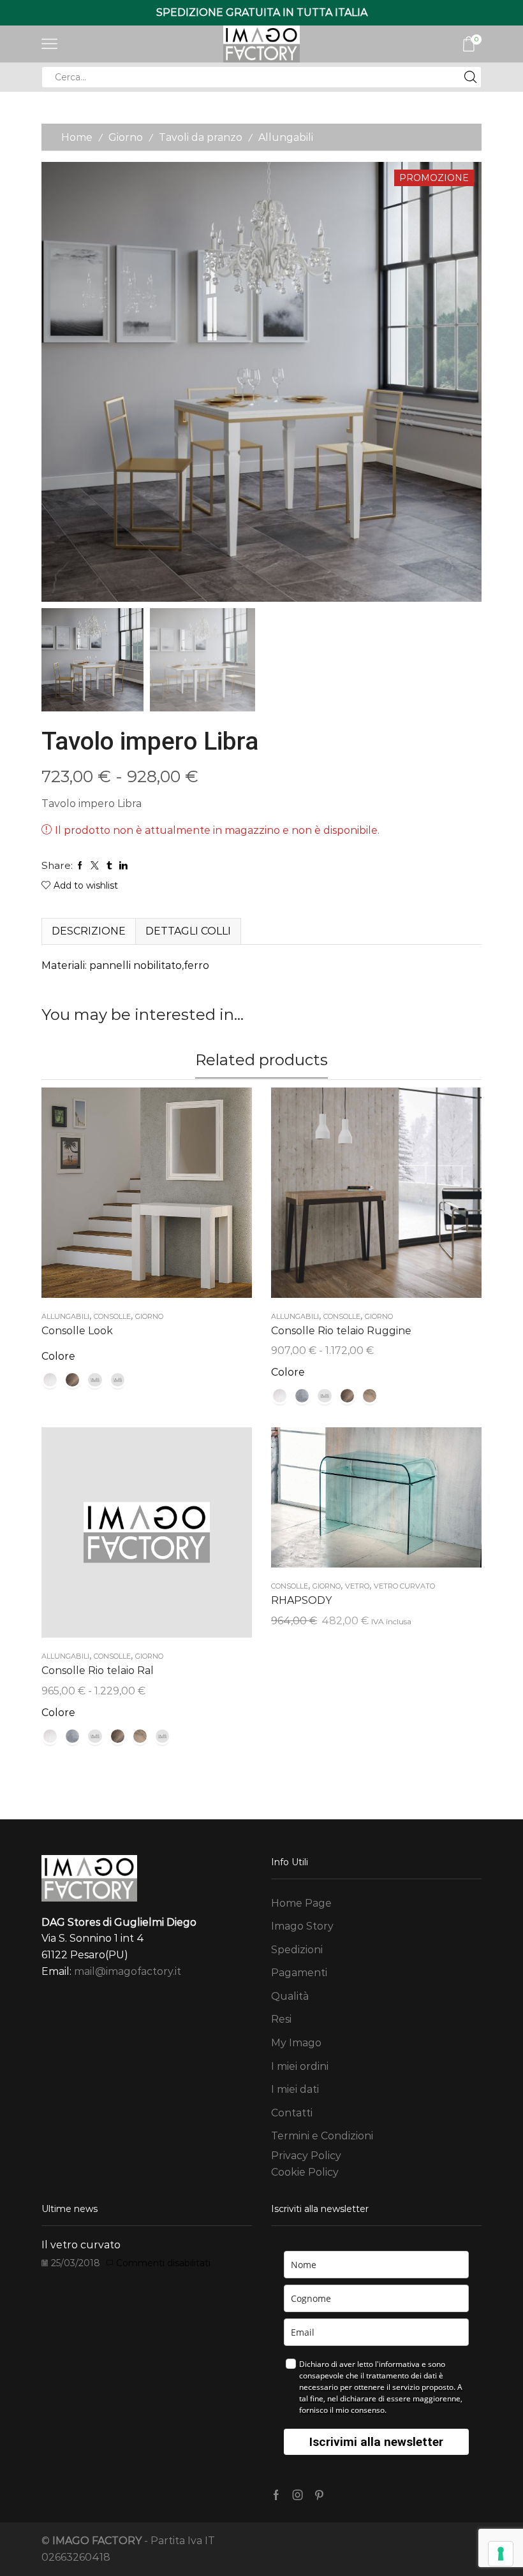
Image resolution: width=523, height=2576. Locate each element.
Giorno (126, 137)
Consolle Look (77, 1331)
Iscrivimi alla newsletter (376, 2442)
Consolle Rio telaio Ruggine (341, 1331)
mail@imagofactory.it (128, 1971)
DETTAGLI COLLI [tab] (188, 931)
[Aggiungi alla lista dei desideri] (134, 1197)
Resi (281, 2019)
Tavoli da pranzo (201, 137)
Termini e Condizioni (322, 2136)
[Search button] (471, 77)
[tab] (88, 931)
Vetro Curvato (404, 1586)
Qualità (290, 1996)
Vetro (357, 1586)
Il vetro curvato (81, 2245)
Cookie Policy (305, 2172)
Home (77, 137)
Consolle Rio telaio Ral (98, 1670)
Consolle (112, 1316)
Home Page (301, 1903)
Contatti (292, 2113)
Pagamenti (299, 1973)
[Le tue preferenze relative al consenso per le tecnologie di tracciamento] (501, 2554)
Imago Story (302, 1926)
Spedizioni (297, 1950)
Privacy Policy (306, 2156)
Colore (58, 1356)
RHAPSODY (301, 1600)
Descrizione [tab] (89, 931)
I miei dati (295, 2089)
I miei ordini (300, 2066)
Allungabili (286, 137)
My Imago (296, 2043)
